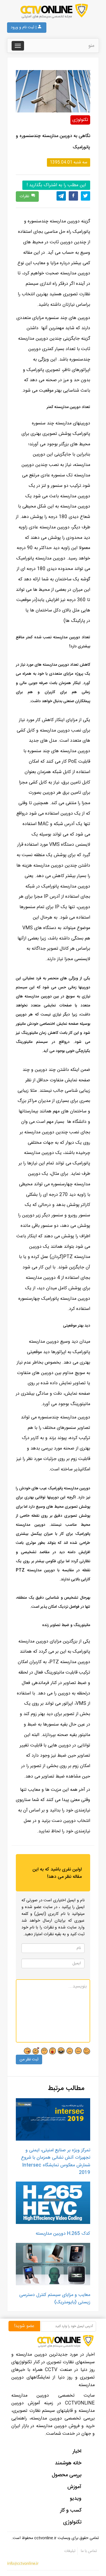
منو (91, 46)
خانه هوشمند (68, 2463)
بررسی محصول (67, 2475)
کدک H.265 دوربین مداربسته (63, 2234)
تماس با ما (88, 2551)
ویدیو (76, 2499)
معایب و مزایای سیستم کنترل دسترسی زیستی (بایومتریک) (55, 2299)
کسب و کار (71, 2510)
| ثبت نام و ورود (24, 27)
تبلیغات (70, 2551)
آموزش (74, 2487)
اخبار (77, 2451)
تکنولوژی (80, 120)
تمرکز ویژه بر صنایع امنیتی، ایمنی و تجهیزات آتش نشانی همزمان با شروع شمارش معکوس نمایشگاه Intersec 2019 (56, 2162)
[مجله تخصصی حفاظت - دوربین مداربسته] (53, 11)
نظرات (24, 196)
